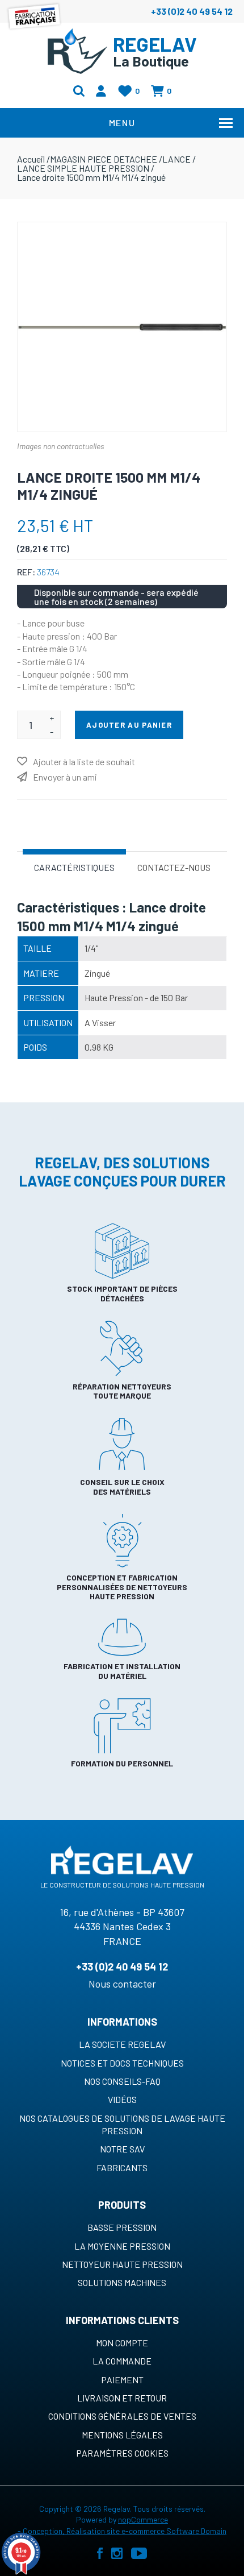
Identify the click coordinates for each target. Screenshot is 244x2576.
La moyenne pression (122, 2246)
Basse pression (122, 2227)
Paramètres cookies (122, 2453)
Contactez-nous (174, 867)
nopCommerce (143, 2519)
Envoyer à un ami (65, 777)
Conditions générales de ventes (122, 2416)
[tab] (74, 866)
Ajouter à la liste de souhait (84, 762)
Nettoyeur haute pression (122, 2264)
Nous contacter (122, 1984)
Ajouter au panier (129, 725)
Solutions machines (122, 2282)
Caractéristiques (74, 867)
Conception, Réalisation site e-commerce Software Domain (125, 2531)
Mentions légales (122, 2435)
